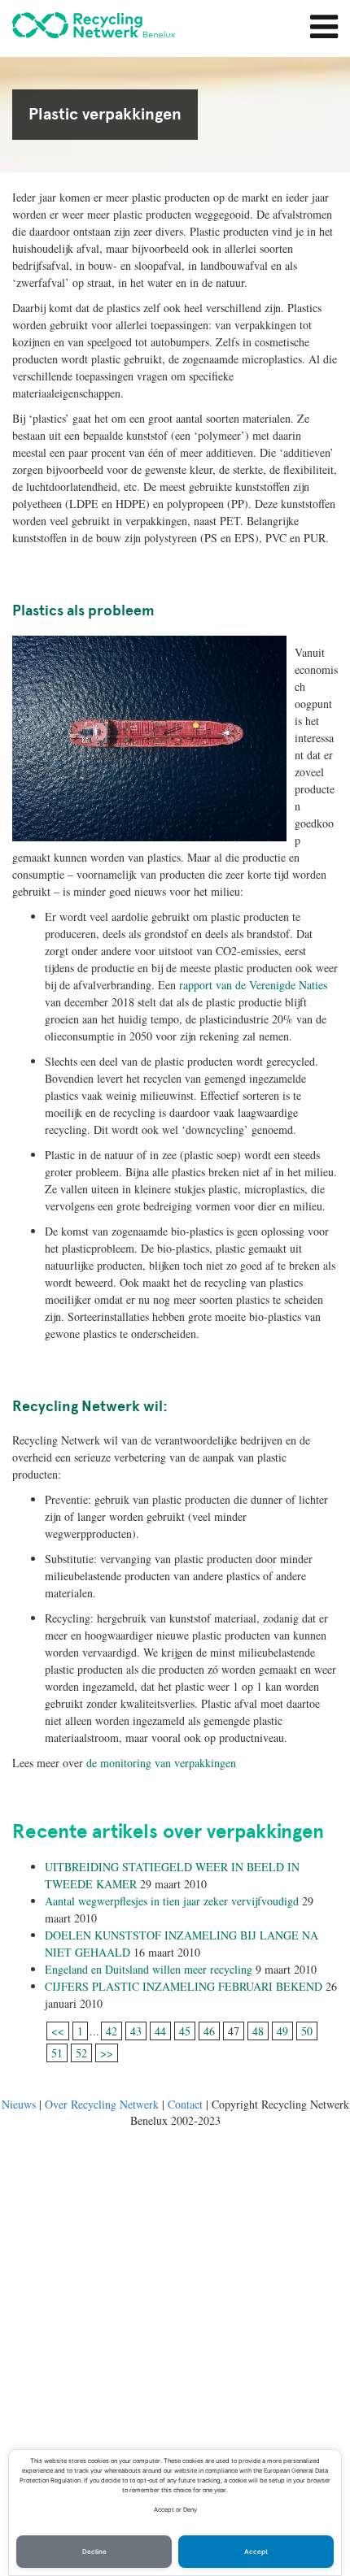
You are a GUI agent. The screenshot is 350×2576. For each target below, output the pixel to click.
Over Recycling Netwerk (102, 2104)
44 (160, 2031)
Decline (94, 2552)
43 (136, 2031)
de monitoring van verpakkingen (161, 1763)
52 (81, 2053)
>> (107, 2053)
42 (112, 2031)
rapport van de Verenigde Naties (253, 985)
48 (258, 2031)
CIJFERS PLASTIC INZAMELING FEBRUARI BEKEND (184, 1986)
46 (209, 2031)
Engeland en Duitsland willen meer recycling (149, 1969)
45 (185, 2031)
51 (57, 2053)
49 (282, 2031)
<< (58, 2031)
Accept (256, 2552)
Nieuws (19, 2104)
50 (307, 2031)
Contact (185, 2104)
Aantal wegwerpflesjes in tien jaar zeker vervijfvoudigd (172, 1901)
